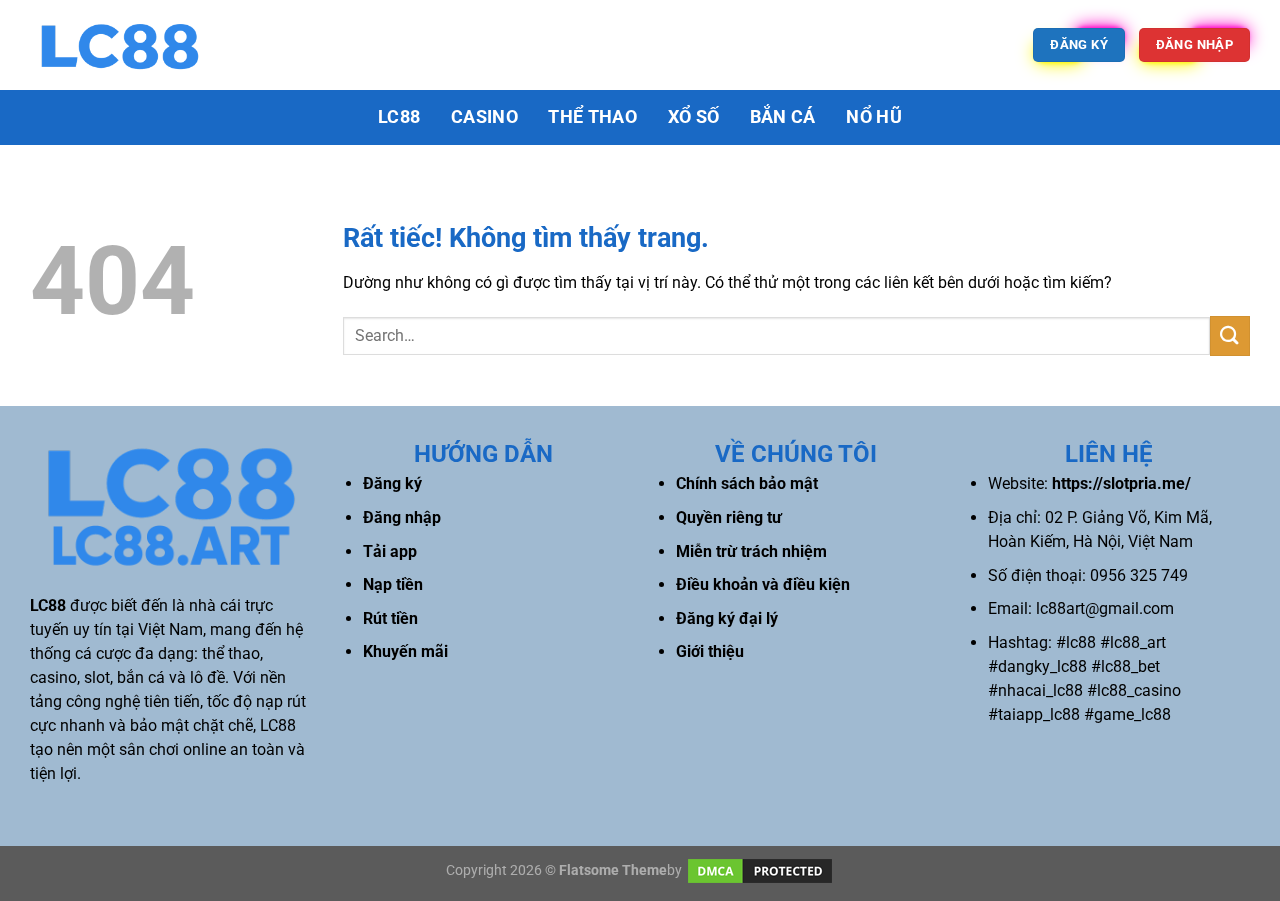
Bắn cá (783, 117)
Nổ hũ (874, 117)
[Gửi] (1230, 335)
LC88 (399, 117)
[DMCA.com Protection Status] (760, 869)
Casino (484, 117)
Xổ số (694, 117)
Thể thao (592, 117)
